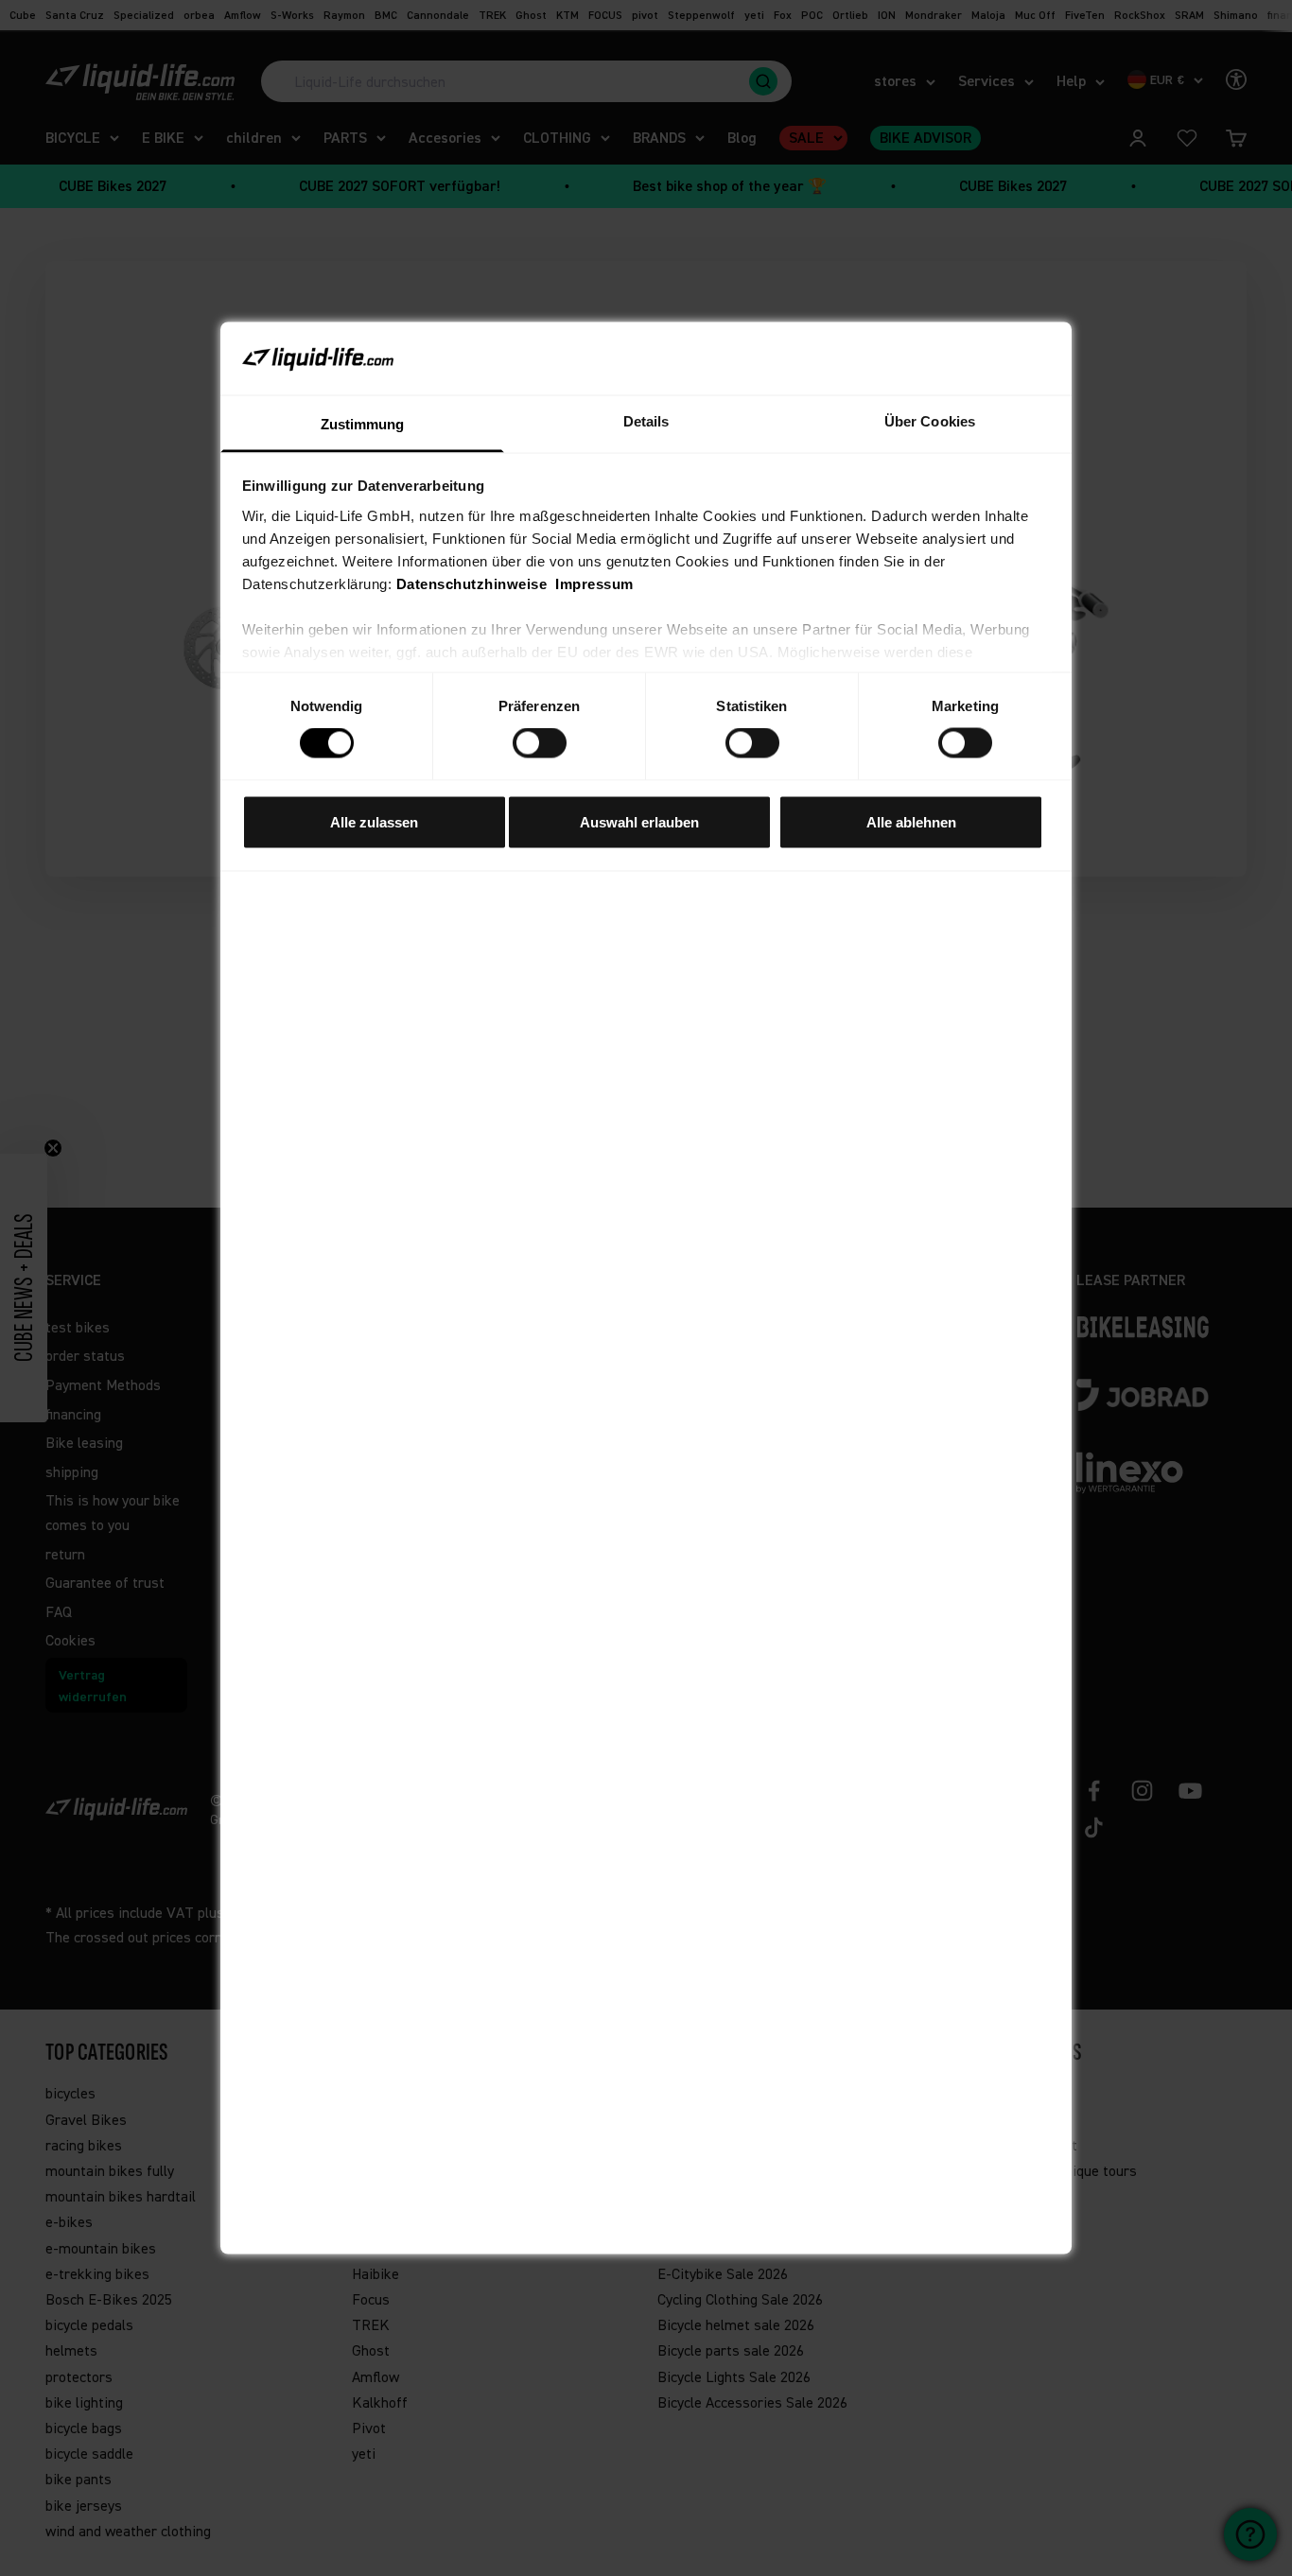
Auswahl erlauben (639, 821)
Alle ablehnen (911, 821)
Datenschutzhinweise (472, 583)
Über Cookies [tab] (930, 420)
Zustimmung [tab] (363, 423)
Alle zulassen (374, 821)
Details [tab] (646, 420)
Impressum (594, 583)
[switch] (540, 743)
